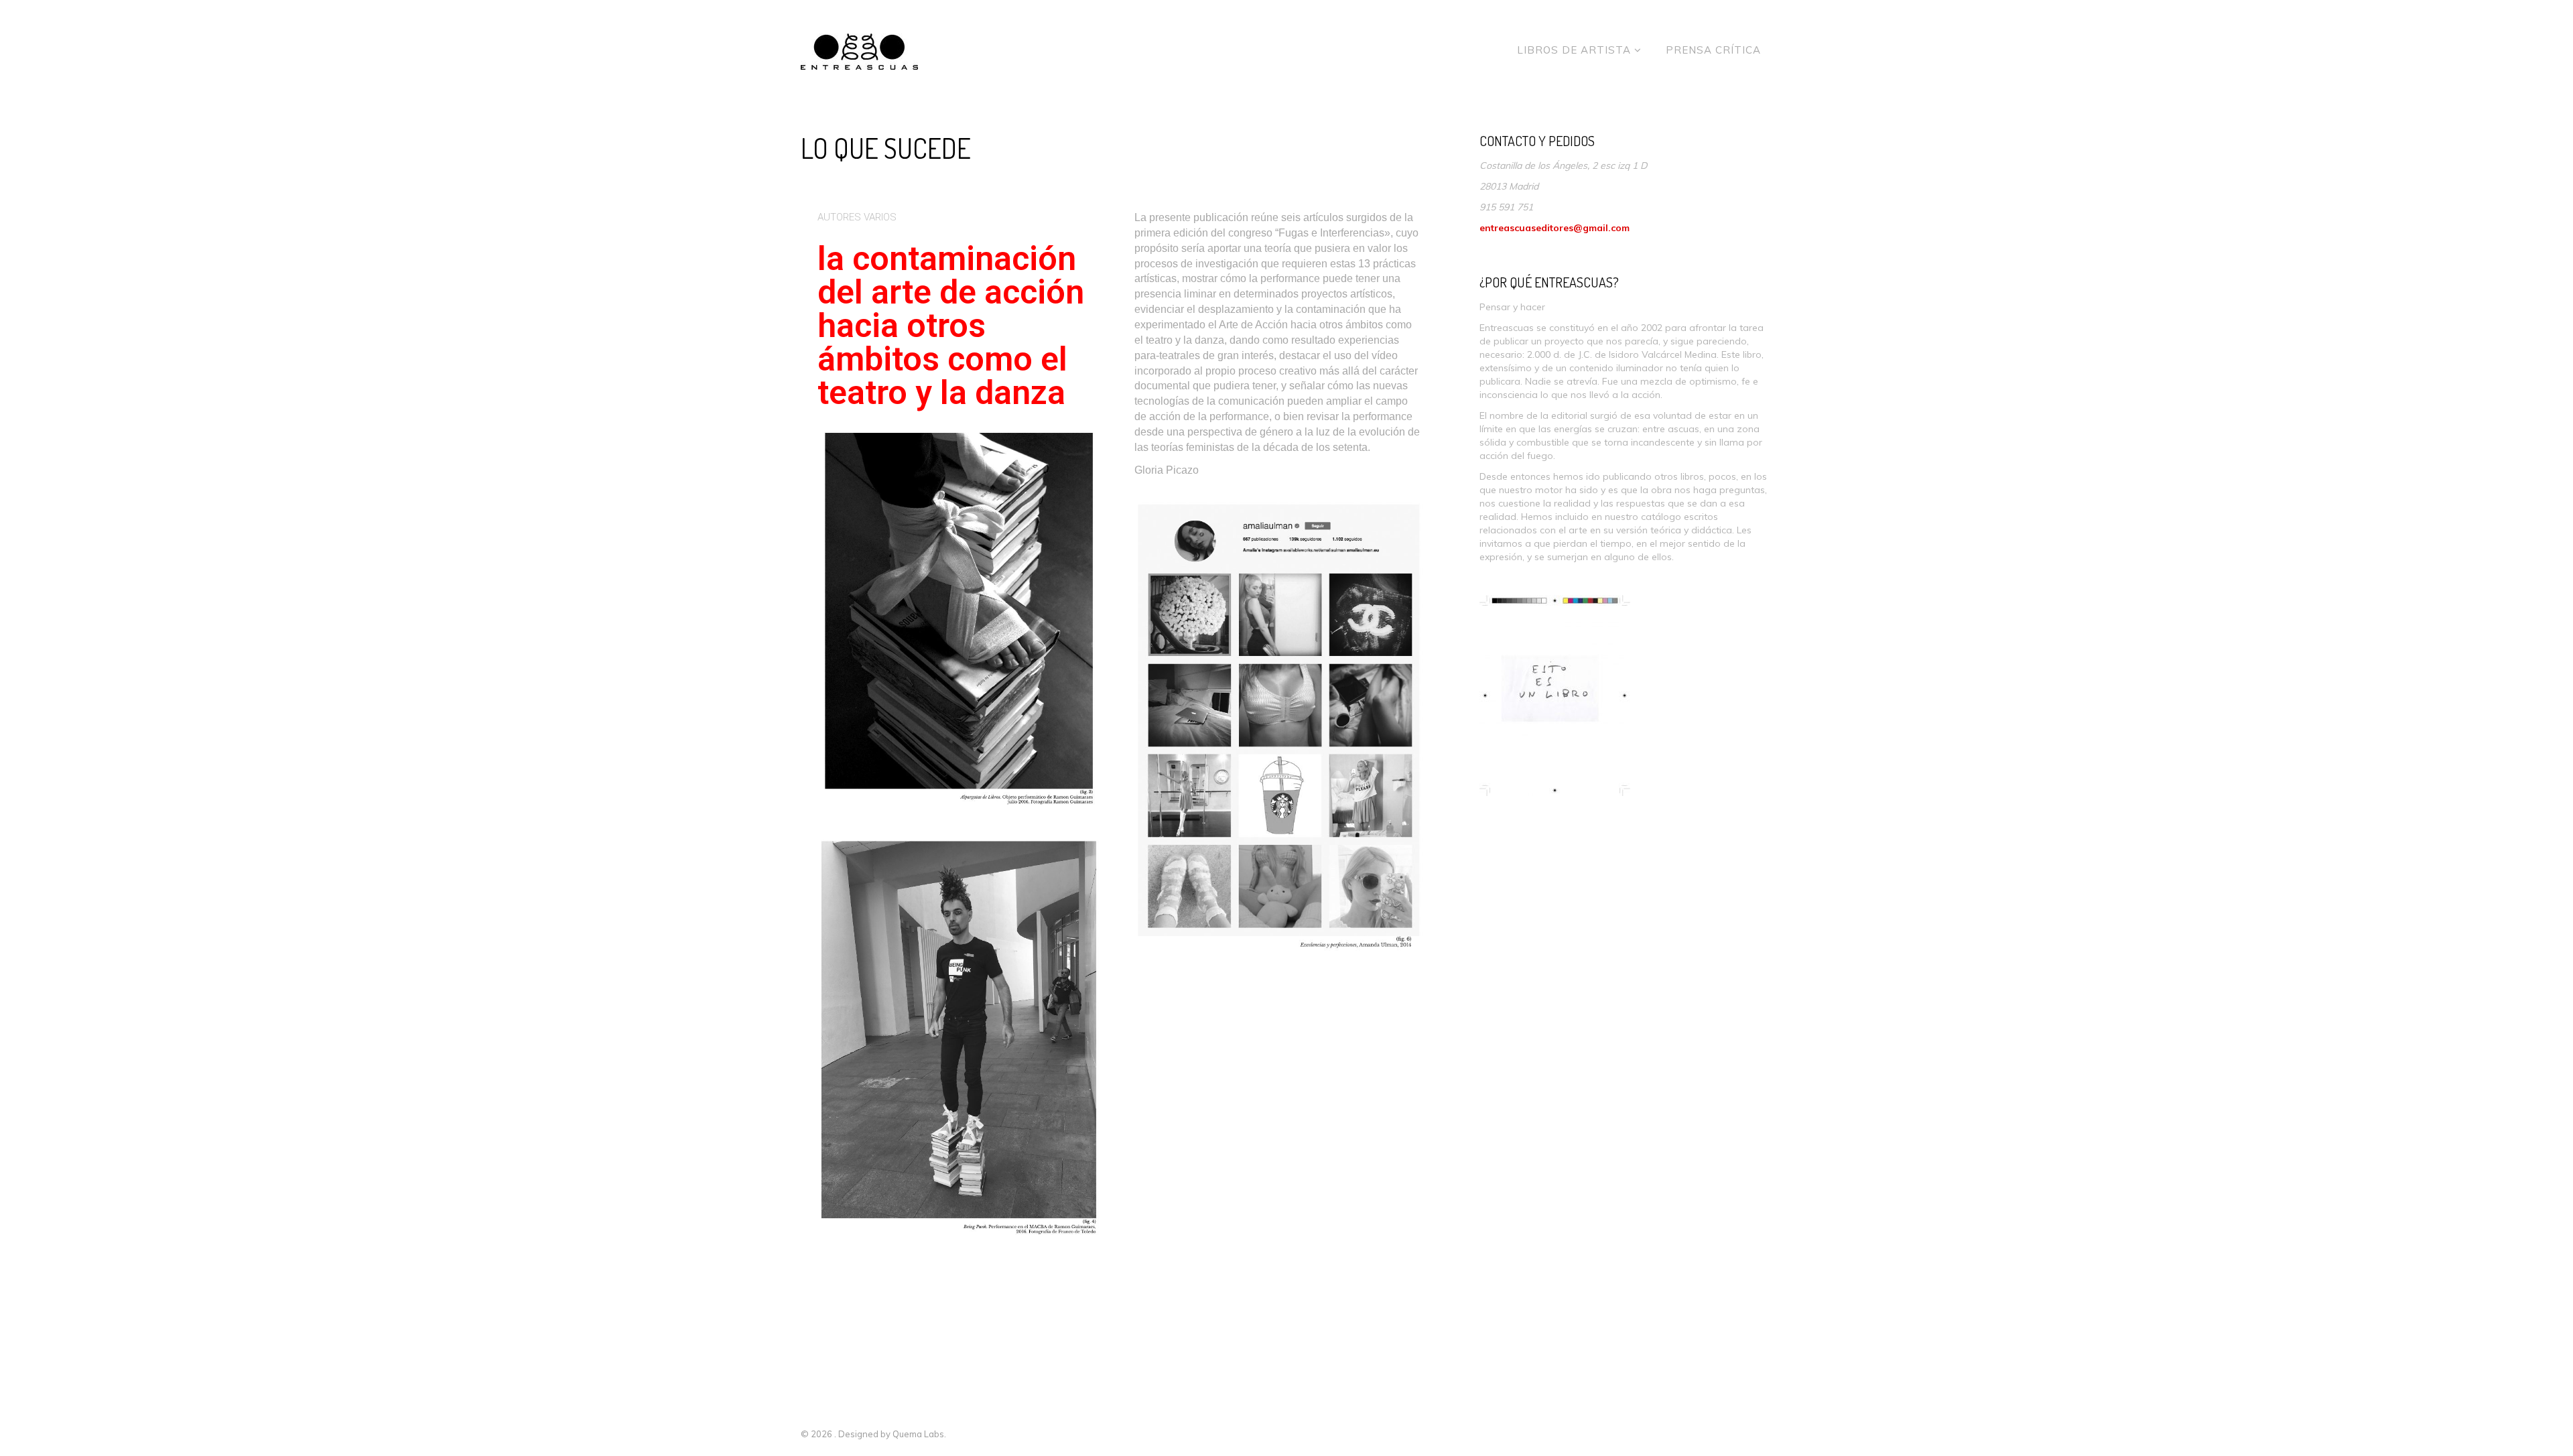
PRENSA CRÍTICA (1713, 50)
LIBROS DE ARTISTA (1576, 50)
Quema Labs (918, 1434)
